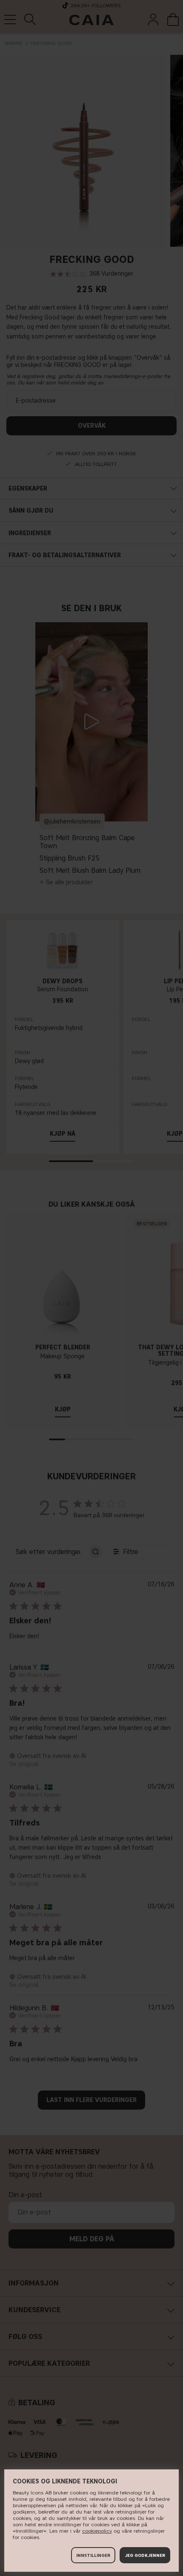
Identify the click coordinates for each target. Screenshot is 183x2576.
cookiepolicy (97, 2531)
